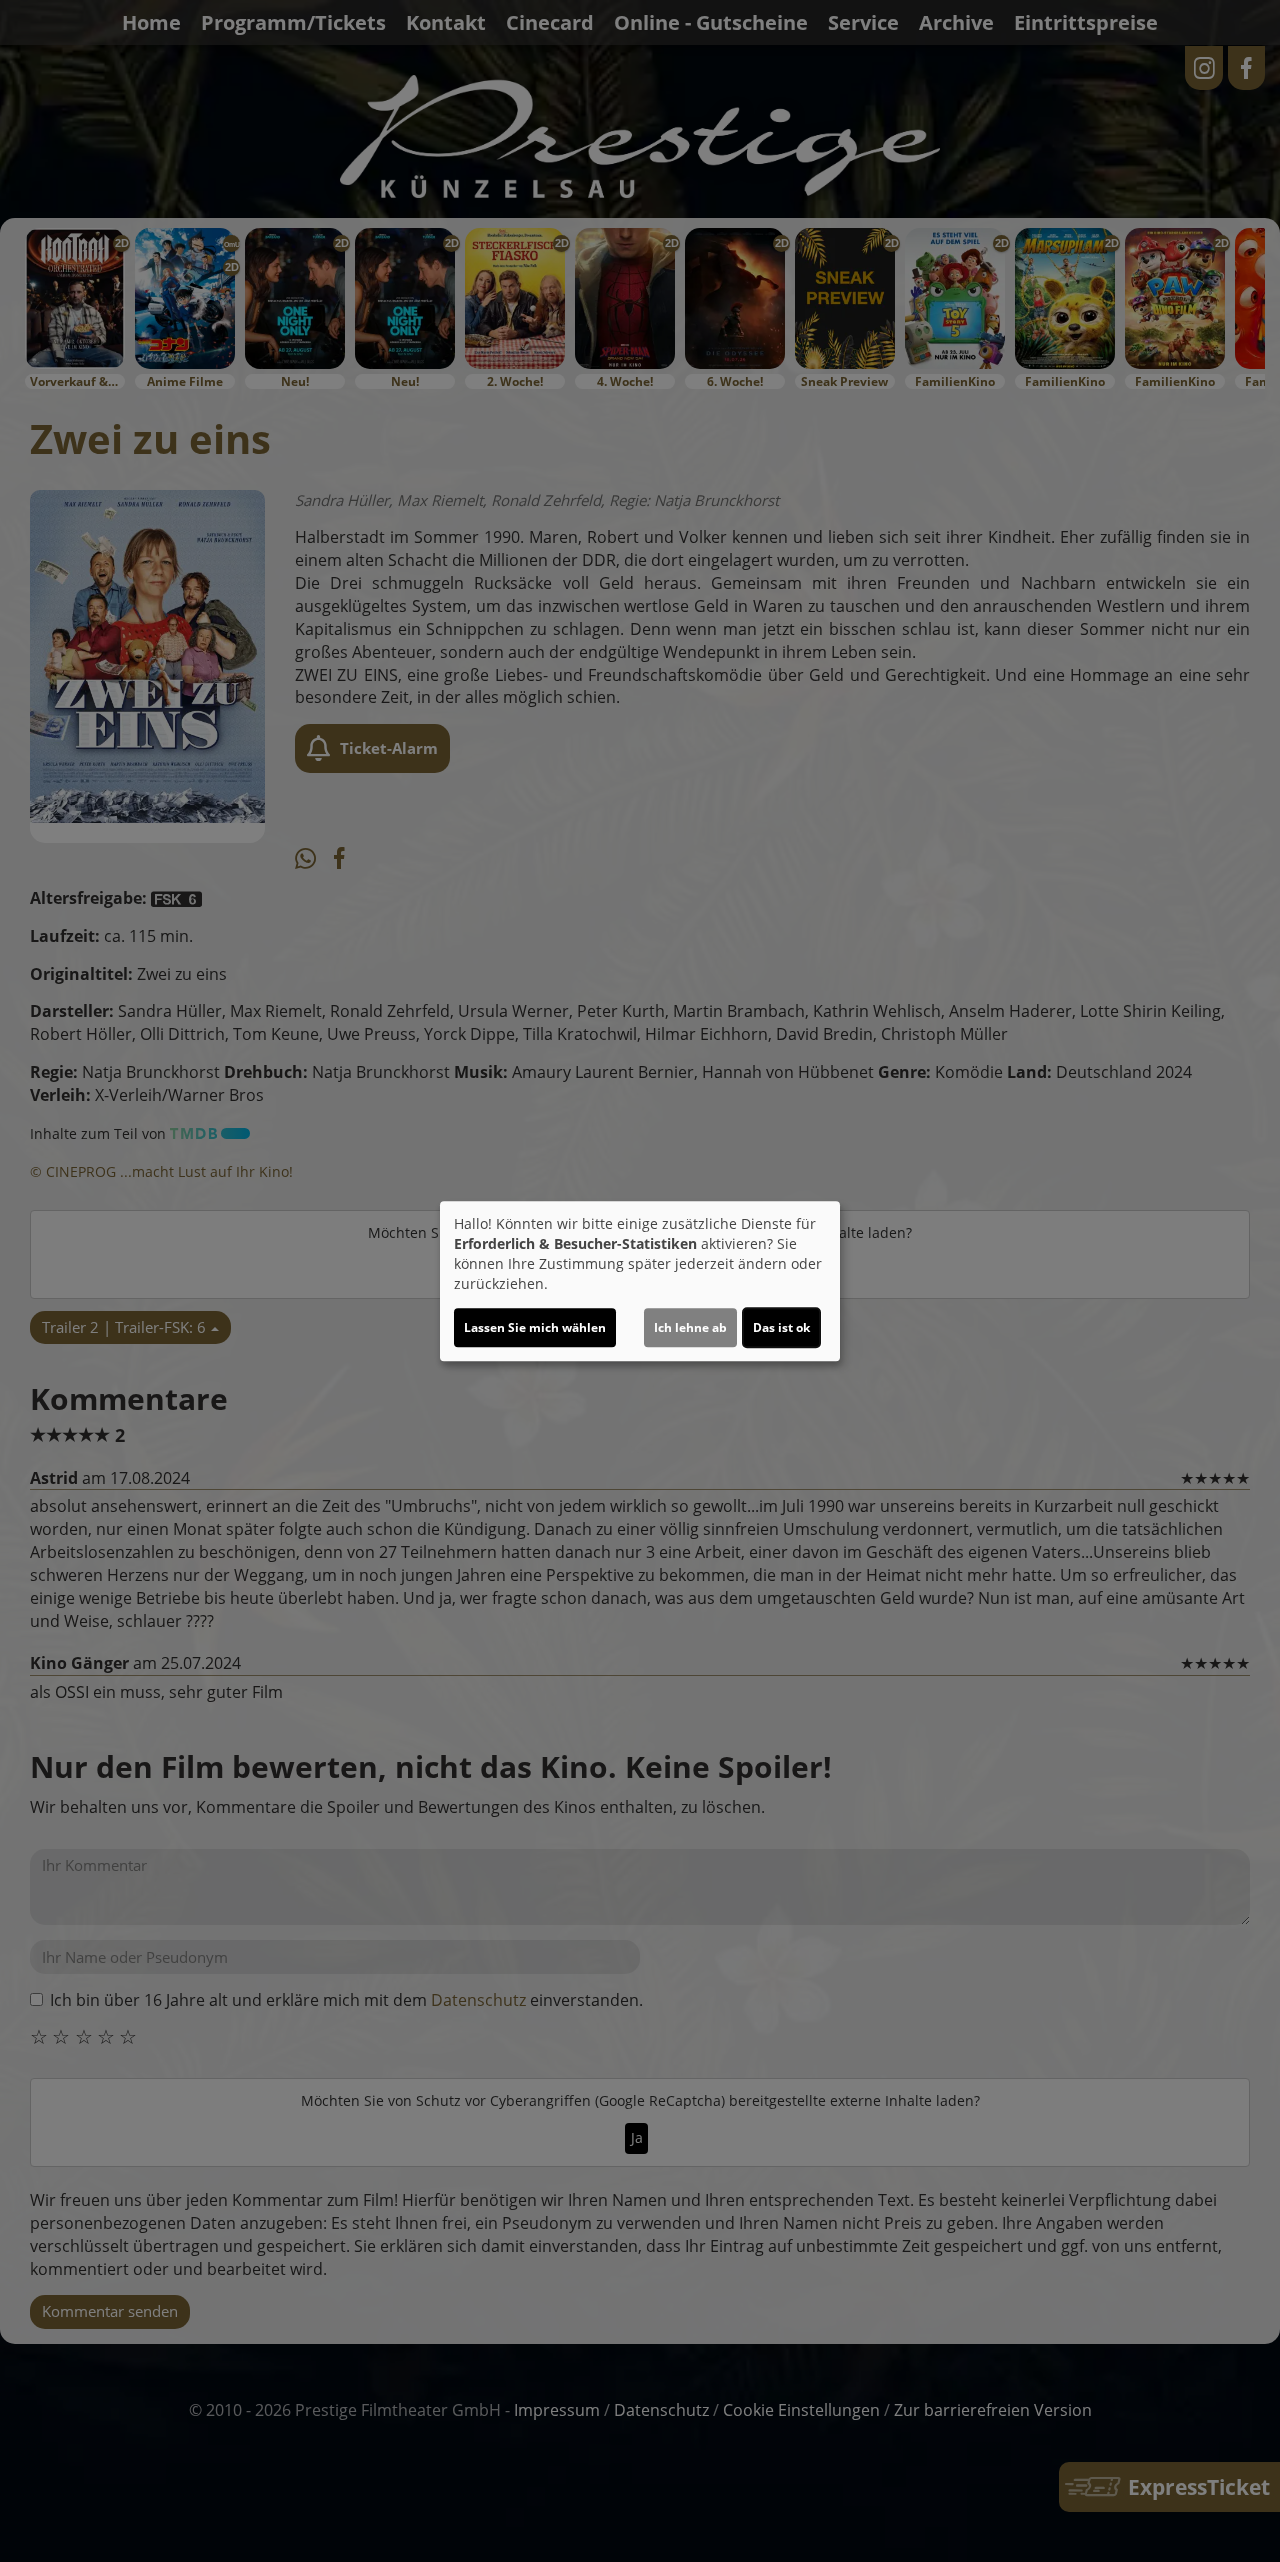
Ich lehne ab (690, 1327)
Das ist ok (781, 1327)
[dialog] (640, 1281)
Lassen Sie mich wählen (535, 1327)
